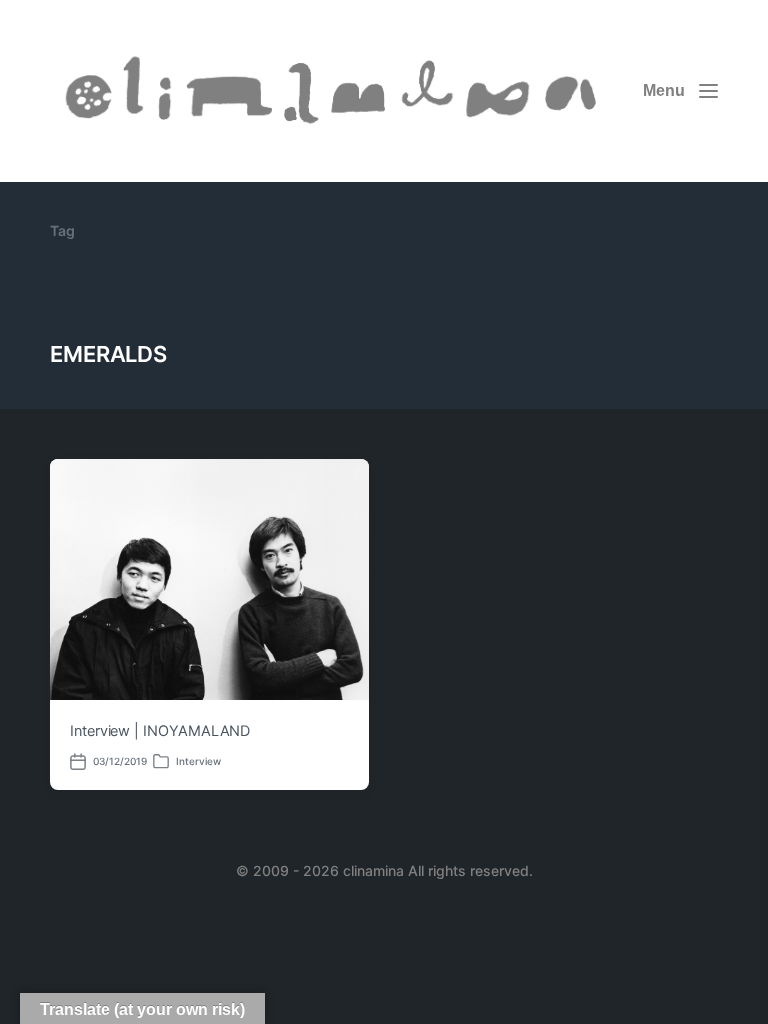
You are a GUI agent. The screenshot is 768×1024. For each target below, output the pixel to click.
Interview (198, 761)
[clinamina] (334, 91)
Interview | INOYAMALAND (160, 731)
